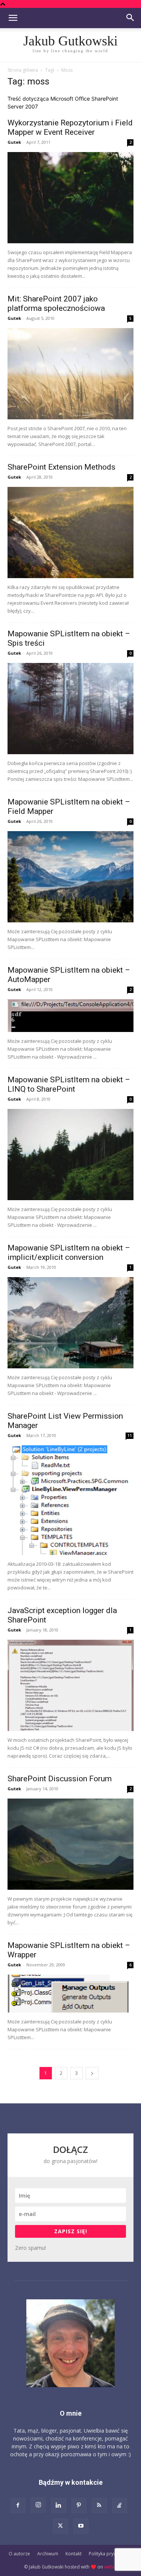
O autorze (19, 2554)
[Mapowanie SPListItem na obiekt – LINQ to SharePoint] (70, 1155)
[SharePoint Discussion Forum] (70, 1844)
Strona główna (23, 70)
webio (111, 2567)
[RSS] (99, 2505)
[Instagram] (38, 2505)
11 (130, 1436)
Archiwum (48, 2554)
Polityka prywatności (111, 2554)
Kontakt (74, 2554)
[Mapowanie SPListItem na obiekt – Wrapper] (70, 1994)
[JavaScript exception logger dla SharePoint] (70, 1685)
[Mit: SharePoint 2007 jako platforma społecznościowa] (70, 374)
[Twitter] (61, 2526)
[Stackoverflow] (120, 2505)
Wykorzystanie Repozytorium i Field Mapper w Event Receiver (70, 127)
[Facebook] (18, 2505)
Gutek (14, 142)
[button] (13, 18)
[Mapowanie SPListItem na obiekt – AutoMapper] (70, 1016)
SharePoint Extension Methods (61, 467)
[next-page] (92, 2073)
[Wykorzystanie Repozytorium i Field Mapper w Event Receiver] (70, 198)
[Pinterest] (79, 2505)
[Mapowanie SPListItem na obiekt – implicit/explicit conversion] (70, 1323)
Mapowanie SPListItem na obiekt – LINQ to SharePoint (69, 1084)
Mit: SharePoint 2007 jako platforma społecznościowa (56, 304)
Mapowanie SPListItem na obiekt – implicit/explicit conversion (69, 1253)
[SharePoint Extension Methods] (70, 533)
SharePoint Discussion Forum (60, 1779)
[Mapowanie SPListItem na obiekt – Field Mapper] (70, 877)
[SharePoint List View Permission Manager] (70, 1500)
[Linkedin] (59, 2505)
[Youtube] (81, 2526)
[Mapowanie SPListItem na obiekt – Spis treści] (70, 709)
